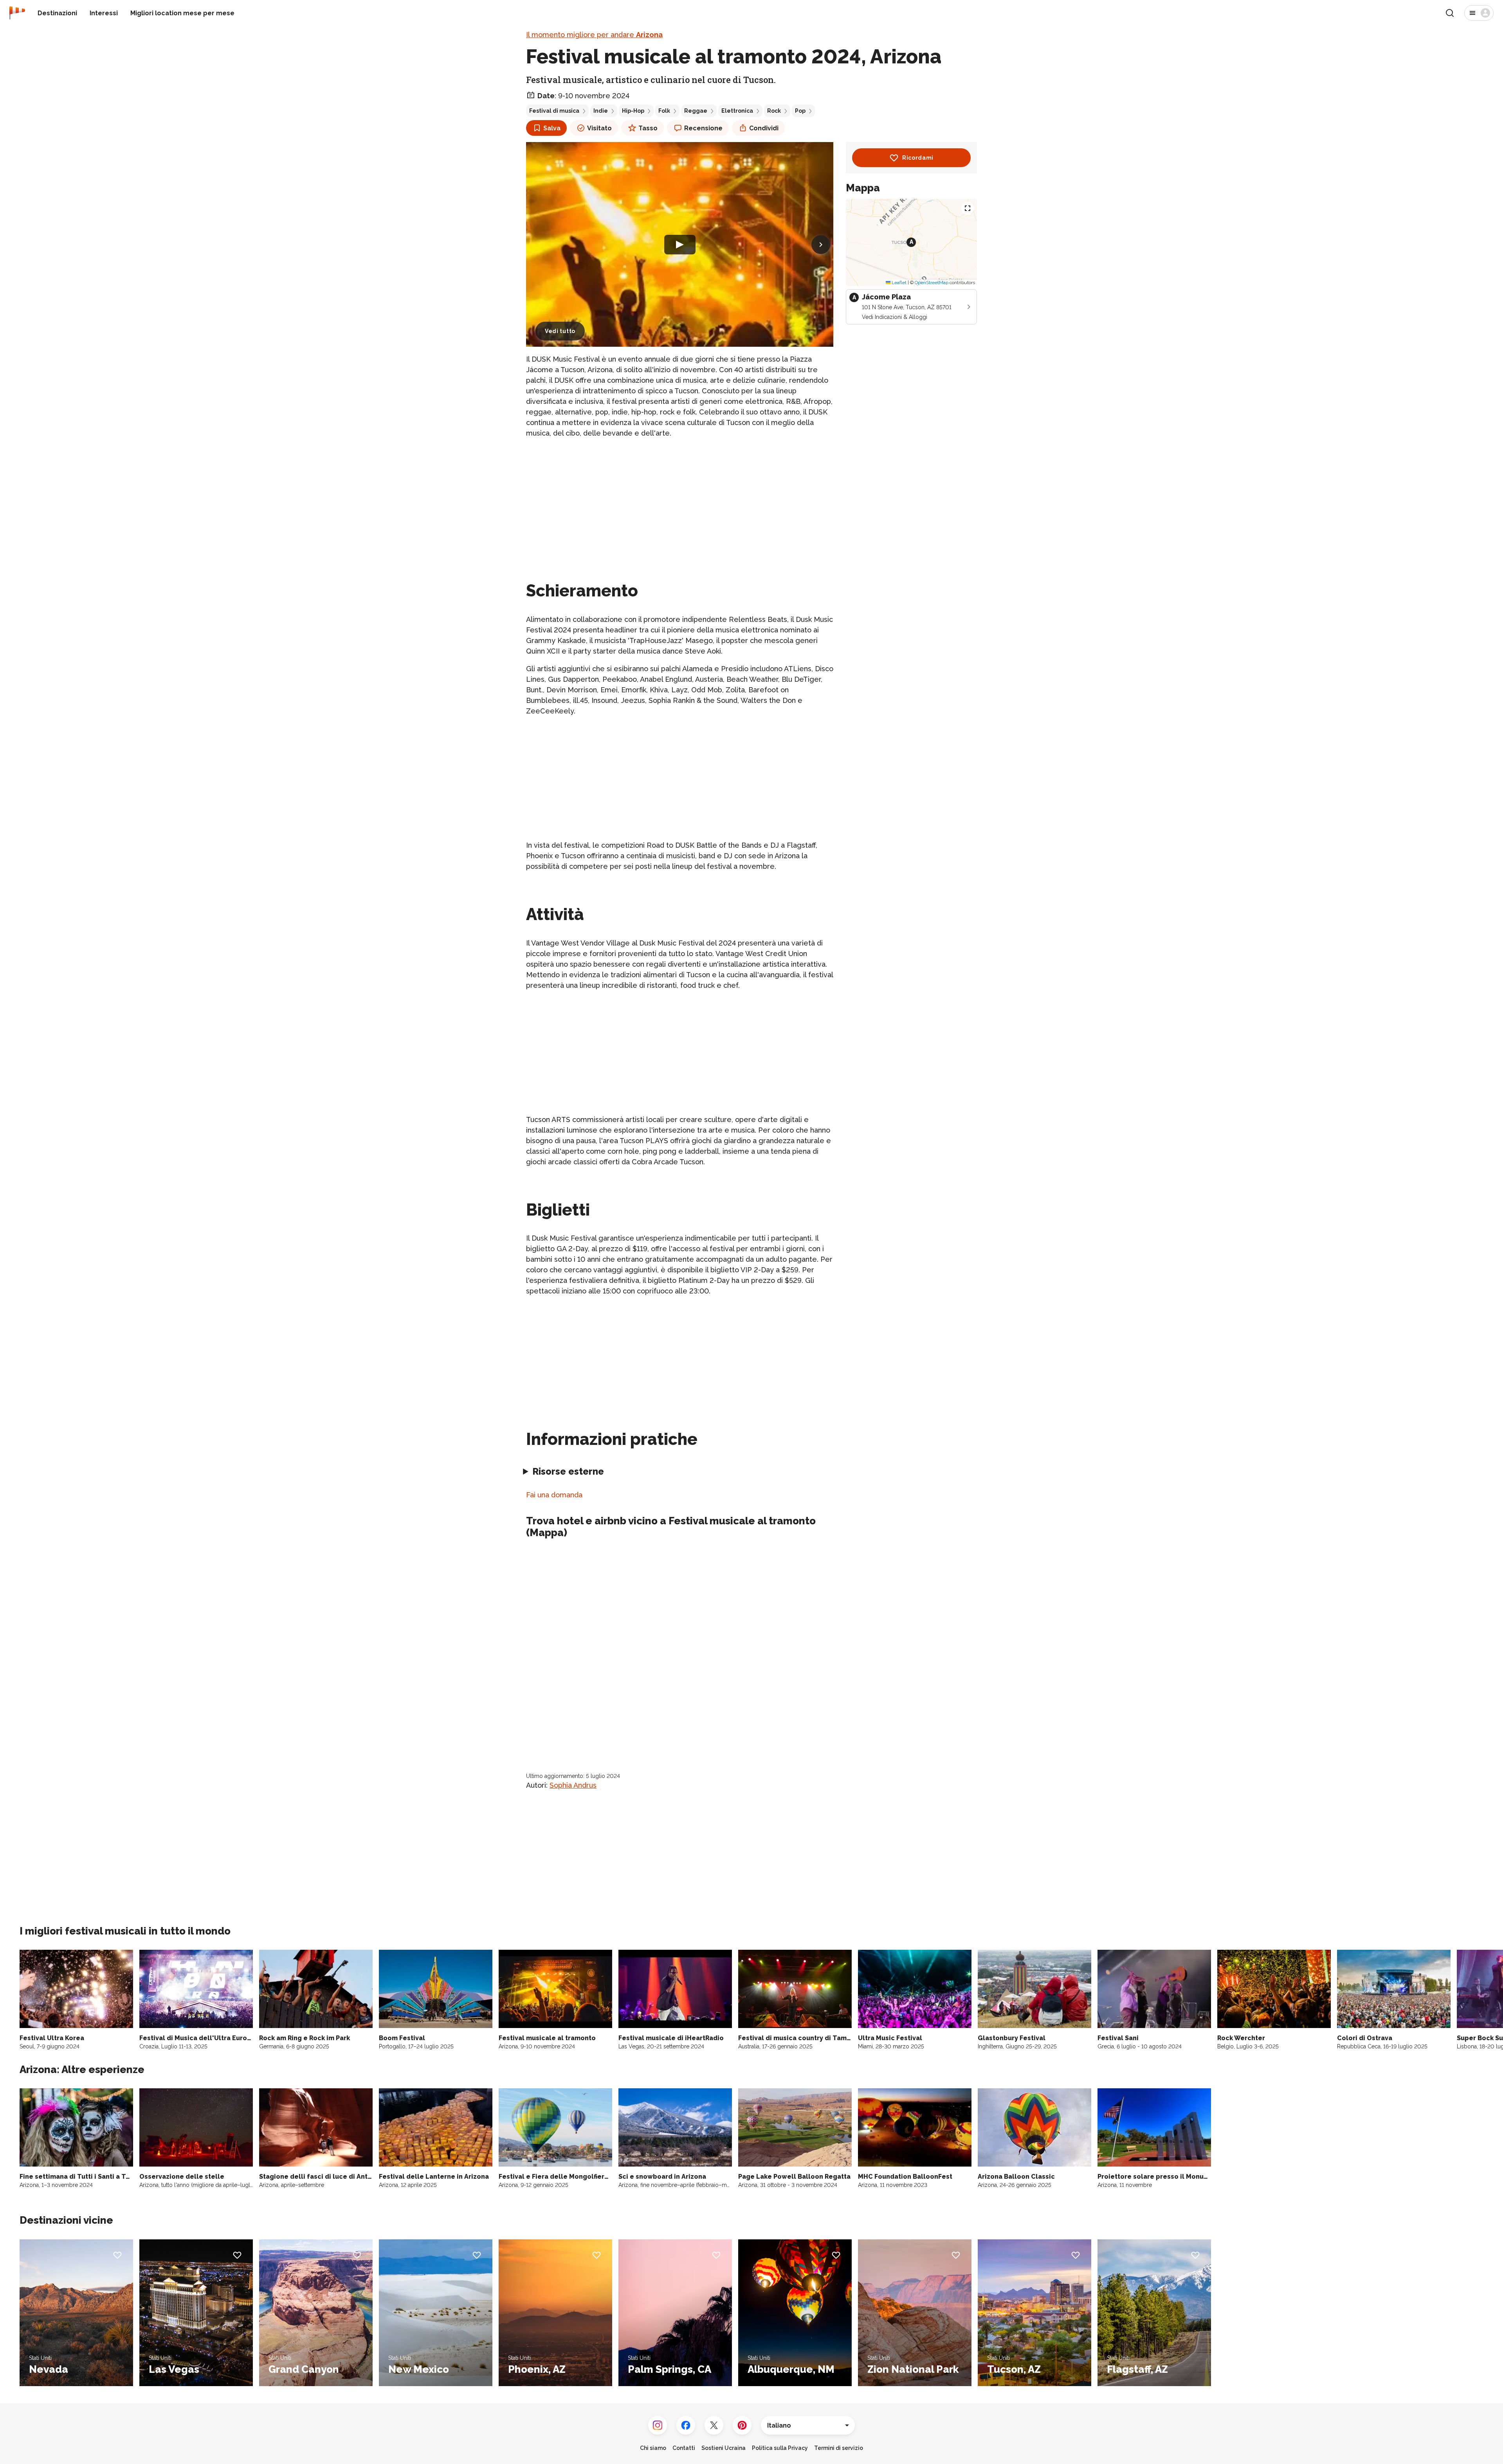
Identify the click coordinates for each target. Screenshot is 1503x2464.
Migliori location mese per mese (182, 13)
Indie (601, 111)
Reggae (696, 111)
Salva (552, 128)
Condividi (764, 128)
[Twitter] (714, 2425)
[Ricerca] (1450, 13)
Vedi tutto (560, 331)
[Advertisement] (680, 500)
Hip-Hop (633, 111)
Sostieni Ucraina (724, 2448)
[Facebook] (686, 2425)
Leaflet (898, 283)
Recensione (703, 128)
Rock (774, 111)
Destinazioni (57, 13)
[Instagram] (658, 2425)
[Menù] (1479, 13)
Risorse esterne (568, 1471)
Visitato (599, 128)
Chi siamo (653, 2448)
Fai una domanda (554, 1495)
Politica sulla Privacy (780, 2448)
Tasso (648, 128)
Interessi (104, 13)
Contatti (684, 2448)
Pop (800, 111)
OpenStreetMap (932, 283)
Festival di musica (554, 111)
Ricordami (918, 158)
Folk (664, 111)
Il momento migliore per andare (594, 35)
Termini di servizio (839, 2448)
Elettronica (737, 111)
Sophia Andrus (573, 1785)
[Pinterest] (742, 2425)
